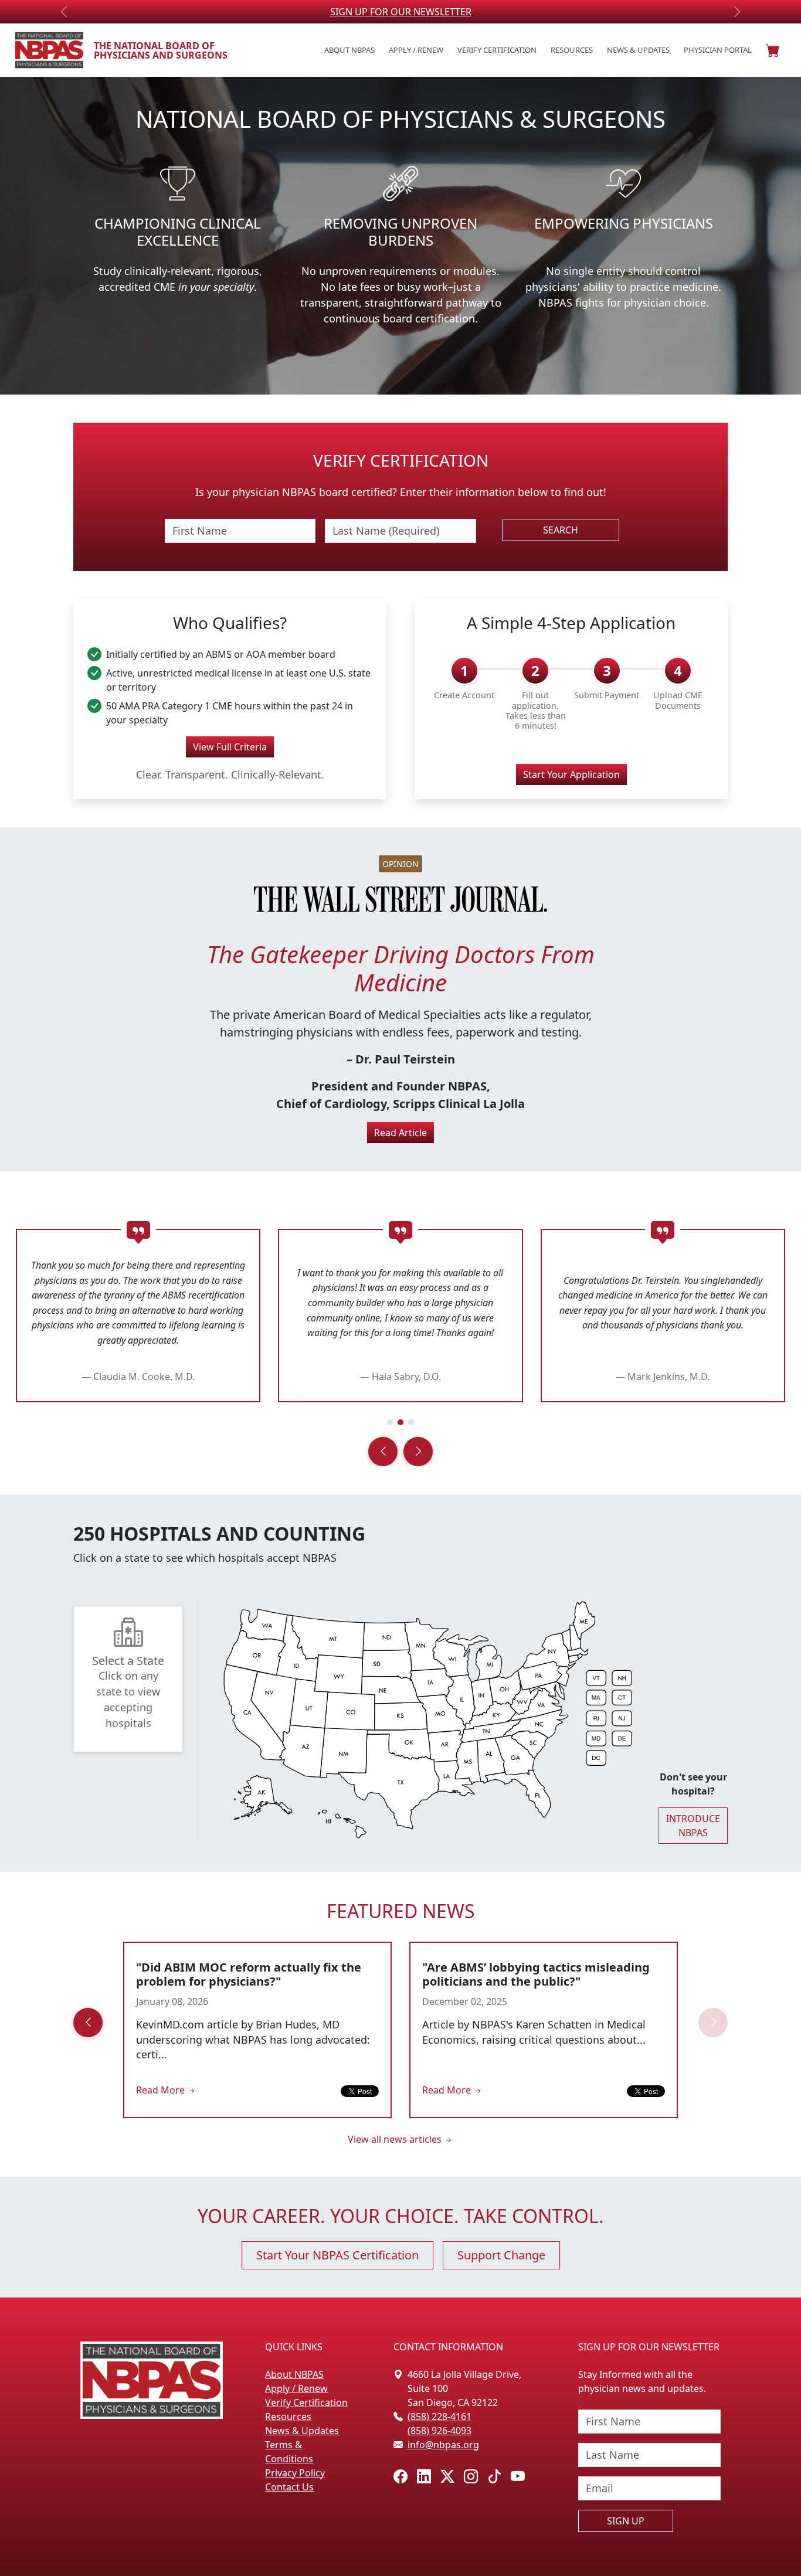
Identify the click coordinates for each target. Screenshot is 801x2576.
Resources (288, 2417)
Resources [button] (572, 50)
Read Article (400, 1133)
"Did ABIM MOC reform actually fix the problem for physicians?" (249, 1974)
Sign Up (626, 2521)
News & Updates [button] (638, 50)
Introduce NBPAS (693, 1826)
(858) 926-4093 (439, 2431)
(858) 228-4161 (439, 2417)
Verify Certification (497, 50)
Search (561, 530)
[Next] (418, 1452)
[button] (773, 50)
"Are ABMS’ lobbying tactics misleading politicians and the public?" (536, 1974)
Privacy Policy (295, 2473)
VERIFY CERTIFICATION (401, 12)
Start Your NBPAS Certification (337, 2255)
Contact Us (289, 2487)
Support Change (501, 2255)
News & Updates (302, 2431)
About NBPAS (294, 2374)
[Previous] (383, 1452)
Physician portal (718, 50)
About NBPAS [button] (349, 50)
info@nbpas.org (443, 2445)
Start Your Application (571, 774)
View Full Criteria (230, 747)
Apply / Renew (416, 50)
